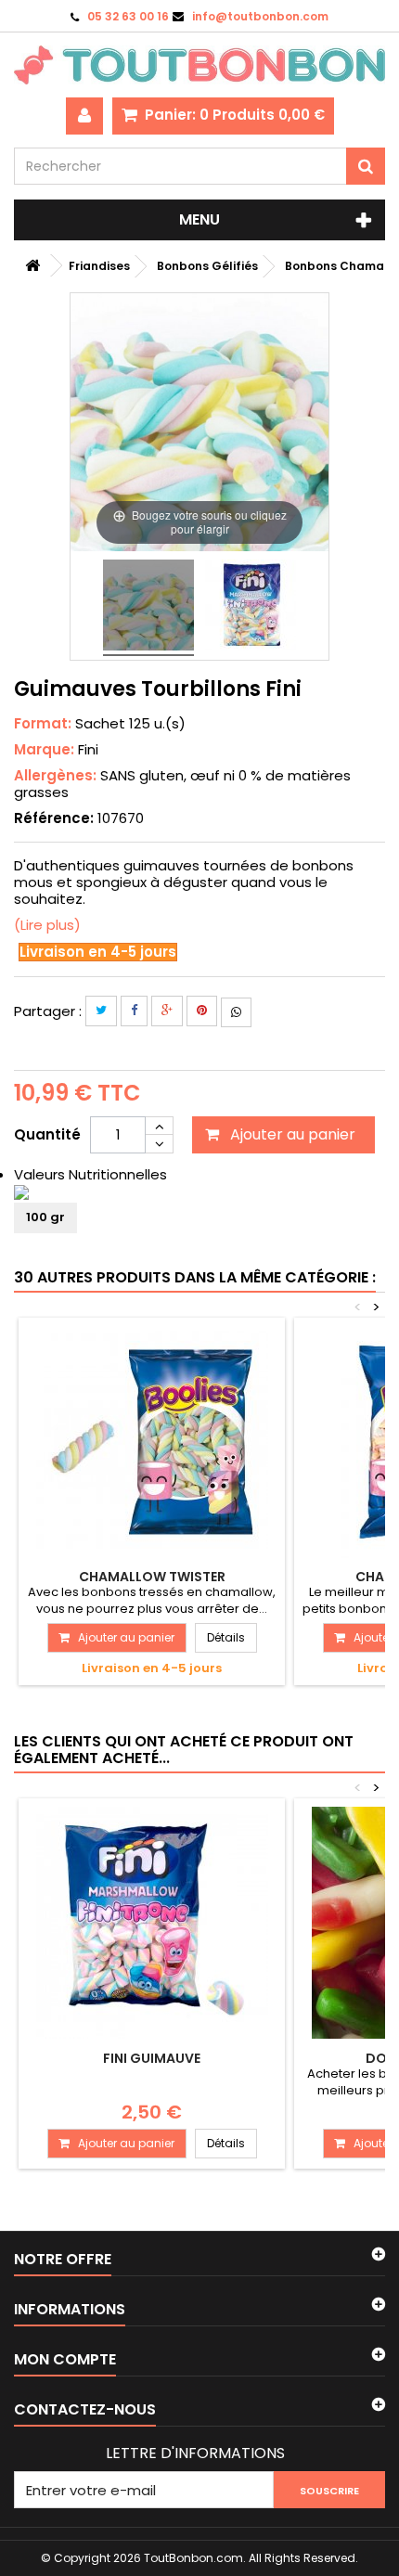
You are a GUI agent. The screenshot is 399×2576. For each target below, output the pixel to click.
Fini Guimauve (152, 2058)
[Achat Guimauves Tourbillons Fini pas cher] (148, 608)
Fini (88, 749)
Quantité (47, 1134)
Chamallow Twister (152, 1577)
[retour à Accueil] (32, 266)
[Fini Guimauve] (152, 1923)
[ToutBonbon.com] (199, 65)
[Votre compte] (84, 116)
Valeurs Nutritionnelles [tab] (90, 1174)
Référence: (54, 818)
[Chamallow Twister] (152, 1442)
